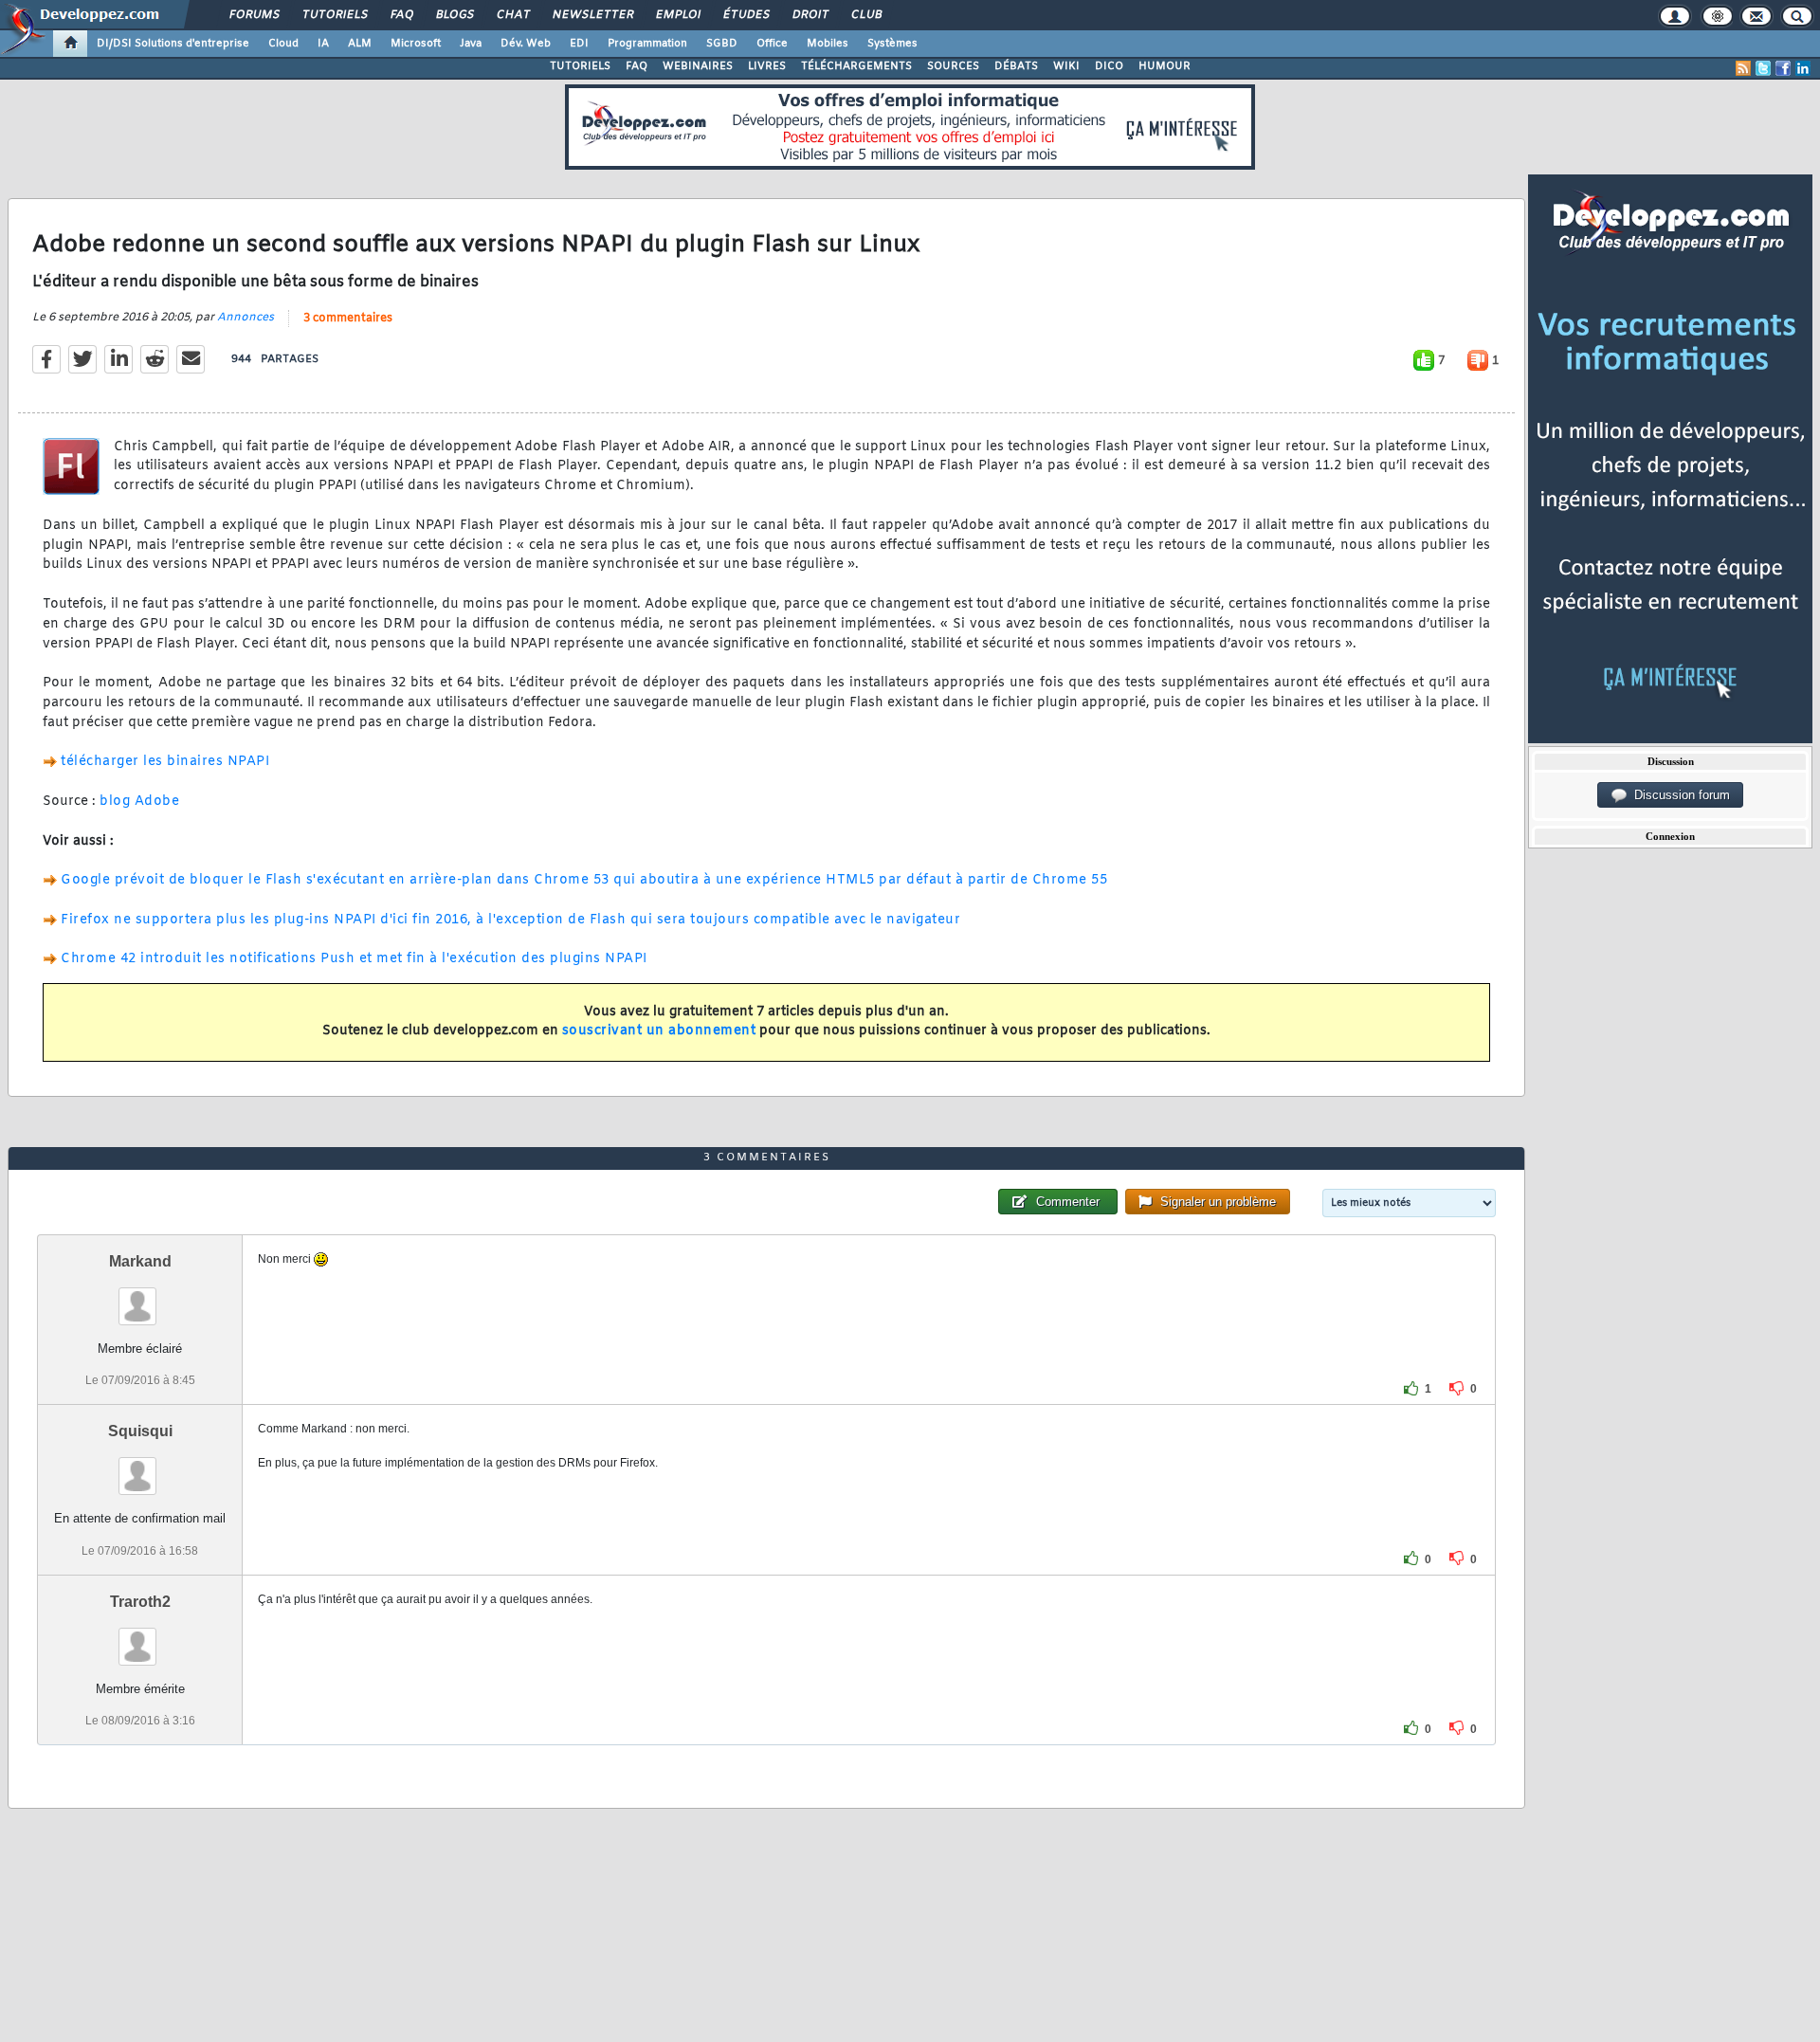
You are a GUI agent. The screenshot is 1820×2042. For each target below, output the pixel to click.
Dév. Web (526, 44)
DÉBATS (1016, 66)
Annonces (246, 318)
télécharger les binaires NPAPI (165, 762)
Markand (140, 1261)
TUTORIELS (580, 66)
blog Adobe (139, 802)
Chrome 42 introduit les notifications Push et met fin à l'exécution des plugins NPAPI (354, 959)
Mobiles (828, 44)
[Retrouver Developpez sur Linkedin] (1803, 68)
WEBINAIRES (698, 66)
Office (772, 44)
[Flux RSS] (1743, 68)
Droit (810, 15)
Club (865, 15)
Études (746, 15)
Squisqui (140, 1431)
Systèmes (892, 44)
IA (323, 44)
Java (471, 44)
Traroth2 (140, 1602)
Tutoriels (334, 15)
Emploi (677, 15)
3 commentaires (348, 319)
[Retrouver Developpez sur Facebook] (1783, 68)
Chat (512, 15)
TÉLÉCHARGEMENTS (856, 66)
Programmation (647, 44)
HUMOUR (1165, 66)
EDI (579, 44)
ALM (360, 44)
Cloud (283, 44)
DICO (1109, 66)
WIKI (1066, 66)
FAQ (401, 15)
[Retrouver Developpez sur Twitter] (1763, 68)
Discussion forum (1678, 795)
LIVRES (767, 66)
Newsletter (592, 15)
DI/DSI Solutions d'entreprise (173, 44)
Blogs (454, 15)
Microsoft (416, 44)
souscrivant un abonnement (659, 1031)
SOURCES (953, 66)
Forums (254, 15)
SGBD (722, 44)
